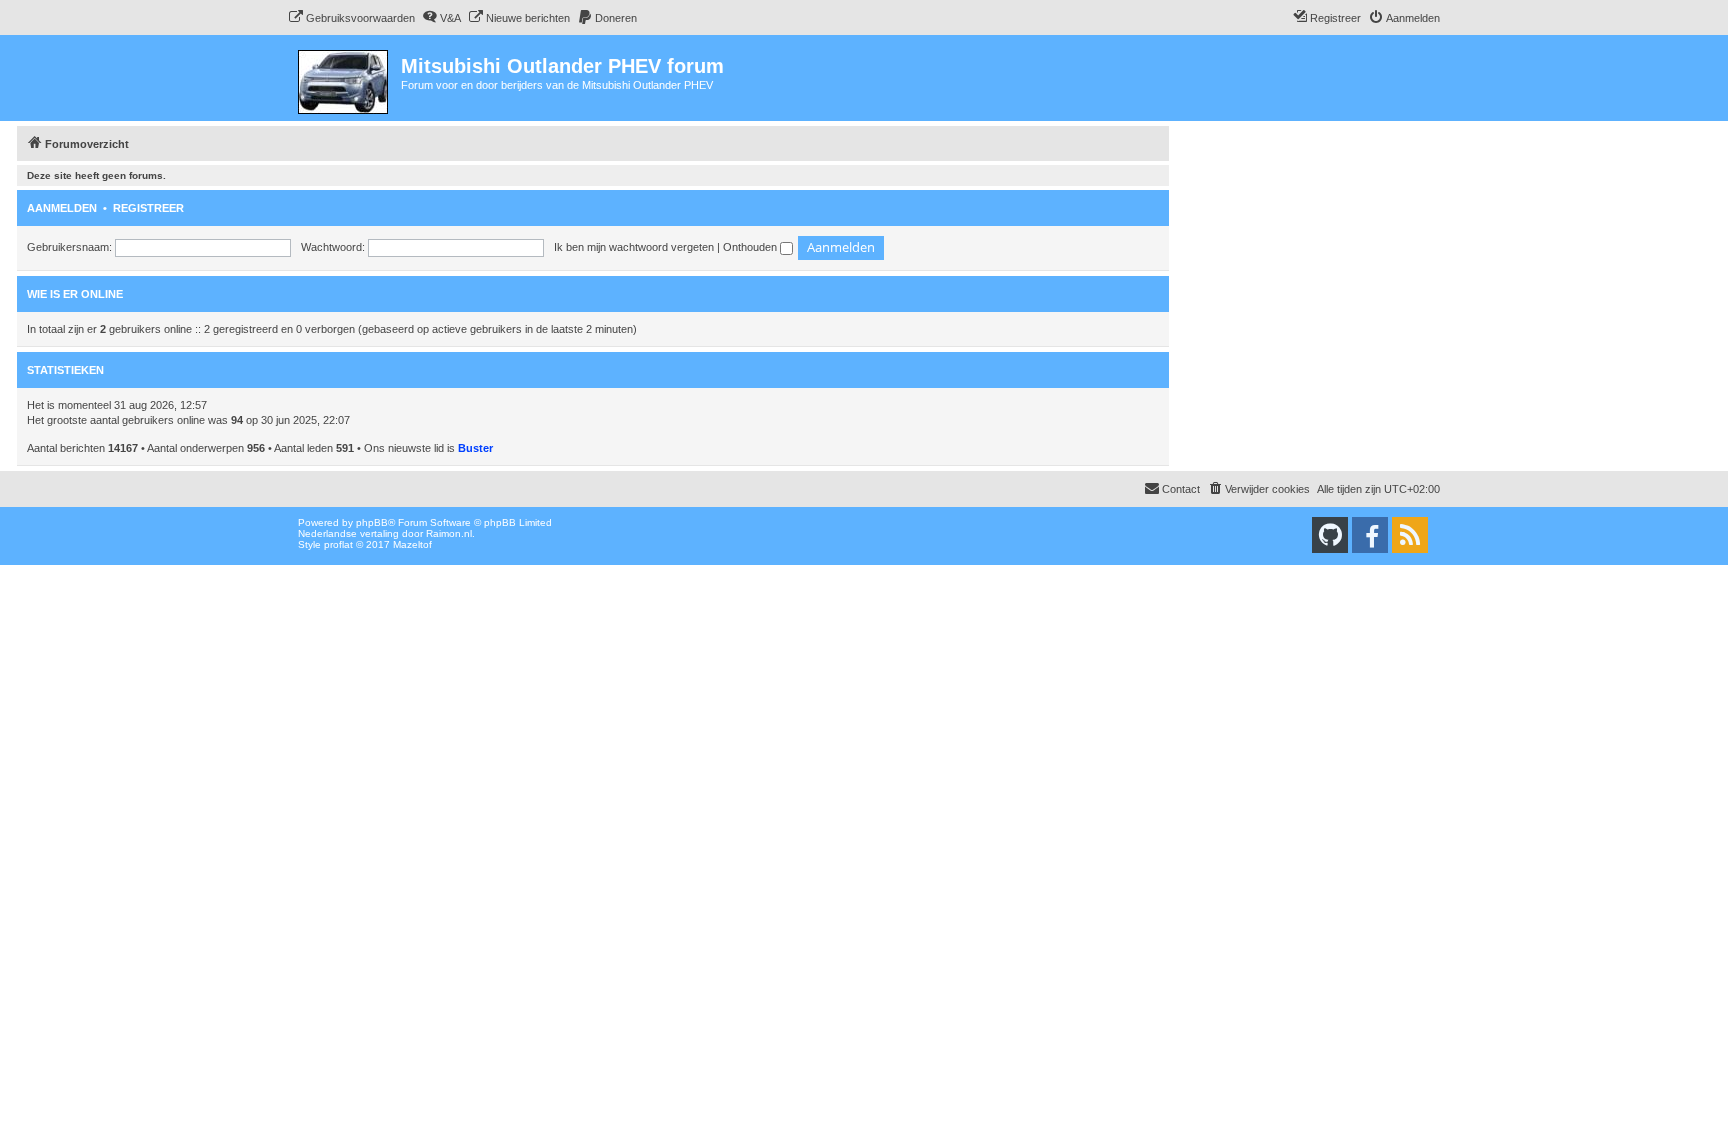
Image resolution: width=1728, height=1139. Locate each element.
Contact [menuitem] (1181, 489)
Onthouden (751, 247)
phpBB (372, 522)
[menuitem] (351, 18)
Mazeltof (412, 544)
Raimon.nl (449, 533)
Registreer (148, 208)
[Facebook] (1370, 535)
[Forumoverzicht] (344, 78)
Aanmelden (62, 208)
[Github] (1330, 535)
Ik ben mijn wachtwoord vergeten (634, 247)
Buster (475, 448)
